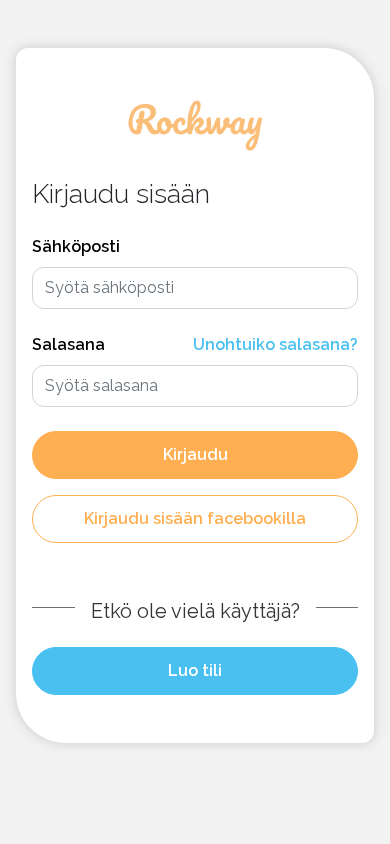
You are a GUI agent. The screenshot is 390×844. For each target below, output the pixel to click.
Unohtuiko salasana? (275, 344)
